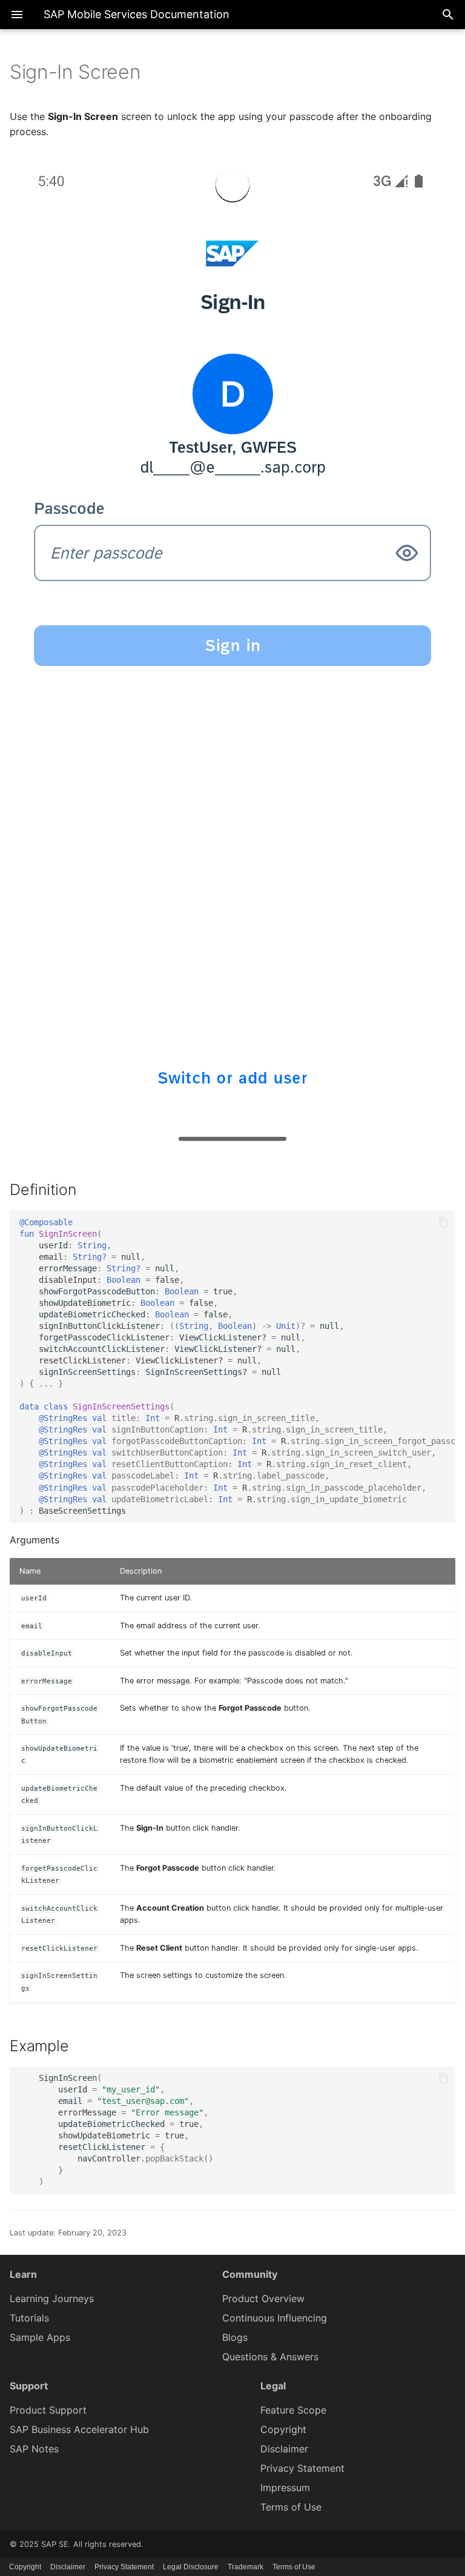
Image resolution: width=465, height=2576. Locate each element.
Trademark (246, 2567)
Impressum (285, 2488)
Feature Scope (293, 2410)
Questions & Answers (270, 2357)
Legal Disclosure (191, 2567)
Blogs (235, 2337)
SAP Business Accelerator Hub (79, 2429)
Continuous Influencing (275, 2318)
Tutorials (29, 2318)
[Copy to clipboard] (443, 1222)
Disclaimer (284, 2449)
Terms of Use (291, 2507)
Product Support (48, 2410)
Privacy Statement (302, 2468)
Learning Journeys (52, 2298)
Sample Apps (40, 2337)
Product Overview (263, 2298)
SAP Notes (34, 2449)
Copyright (283, 2429)
